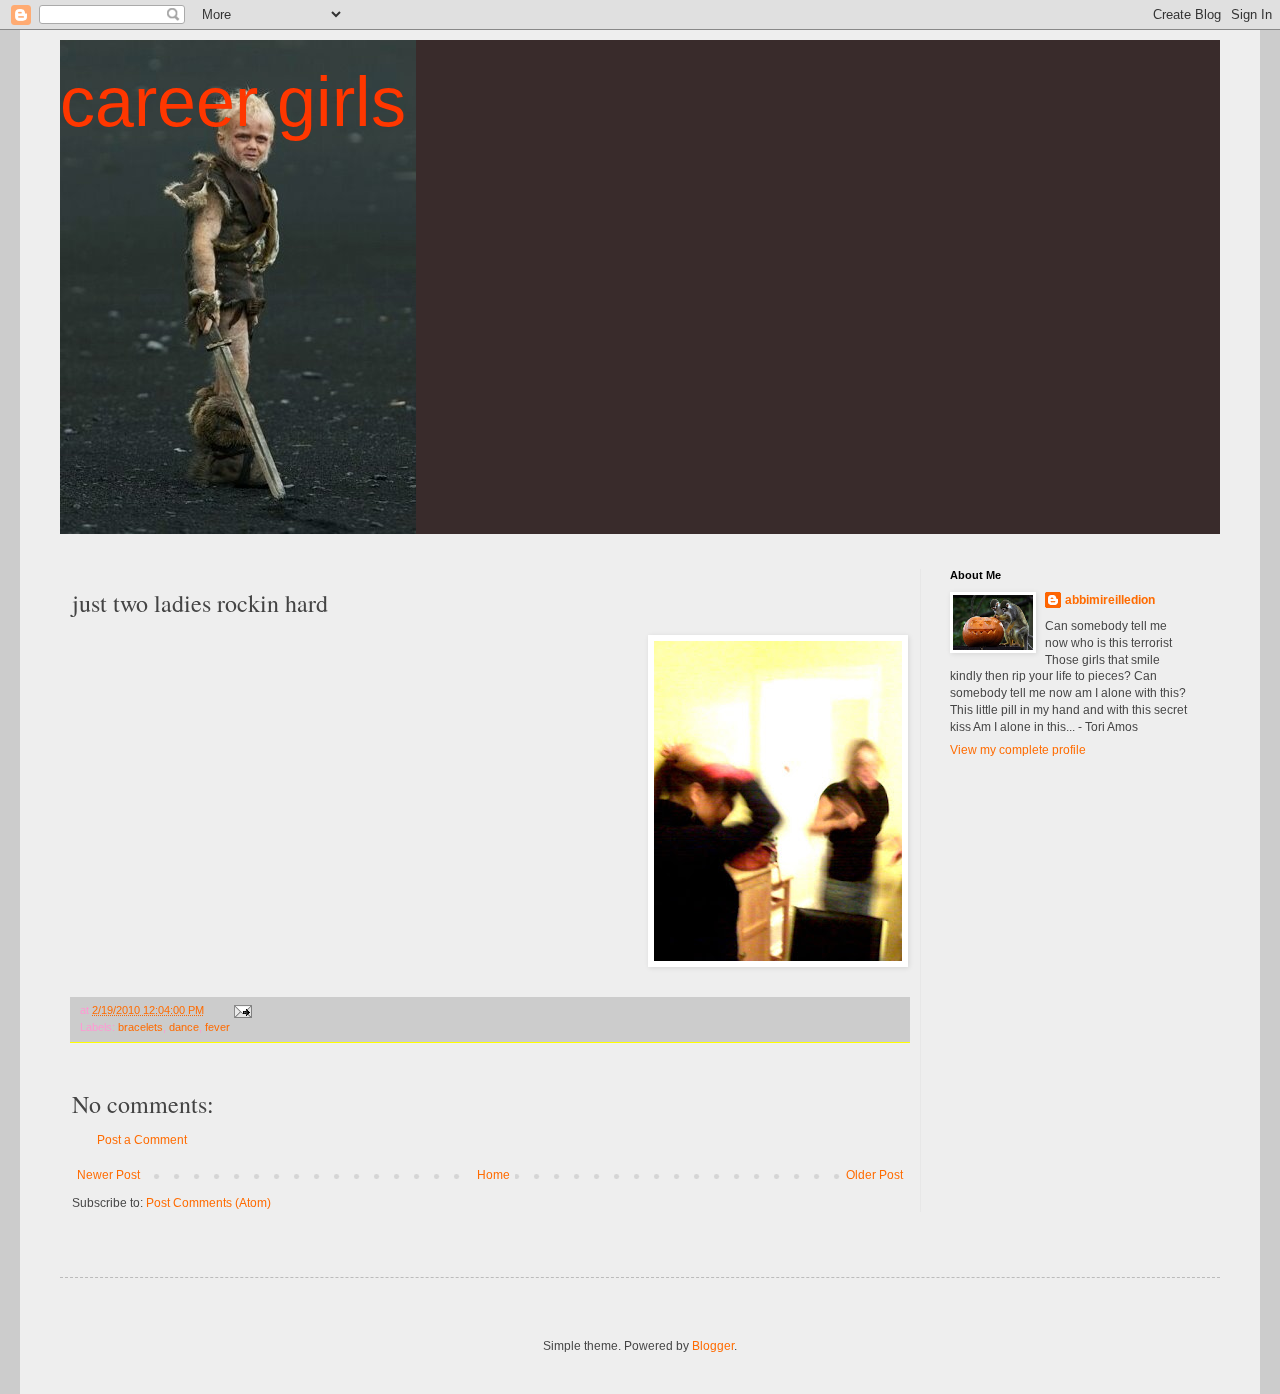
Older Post (874, 1175)
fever (217, 1027)
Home (493, 1175)
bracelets (140, 1027)
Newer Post (108, 1175)
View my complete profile (1018, 750)
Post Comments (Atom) (208, 1203)
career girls (233, 102)
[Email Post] (242, 1010)
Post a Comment (142, 1140)
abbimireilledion (1110, 600)
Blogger (713, 1346)
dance (184, 1027)
